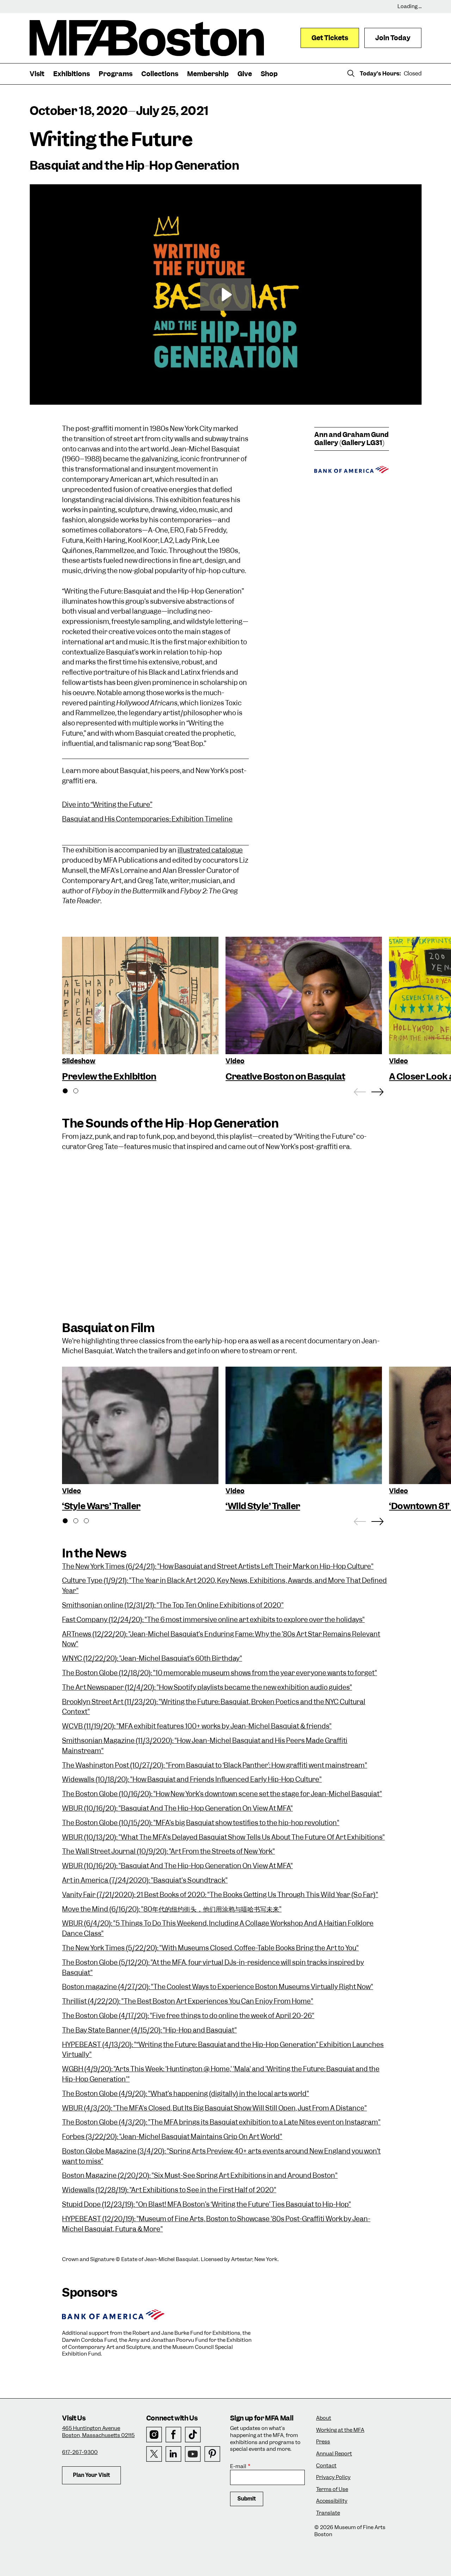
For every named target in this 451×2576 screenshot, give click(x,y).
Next (378, 1090)
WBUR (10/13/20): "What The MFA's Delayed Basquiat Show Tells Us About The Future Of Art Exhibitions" (223, 1837)
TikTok (193, 2435)
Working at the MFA (340, 2430)
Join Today (393, 38)
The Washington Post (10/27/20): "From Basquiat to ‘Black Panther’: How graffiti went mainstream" (215, 1765)
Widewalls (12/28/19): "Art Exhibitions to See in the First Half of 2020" (169, 2190)
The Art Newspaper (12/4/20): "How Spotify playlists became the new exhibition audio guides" (207, 1687)
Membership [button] (208, 74)
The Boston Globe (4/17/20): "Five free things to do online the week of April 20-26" (188, 2016)
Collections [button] (160, 74)
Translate (328, 2513)
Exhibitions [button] (72, 74)
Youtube (193, 2454)
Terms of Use (332, 2489)
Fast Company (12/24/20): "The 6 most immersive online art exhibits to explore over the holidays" (213, 1620)
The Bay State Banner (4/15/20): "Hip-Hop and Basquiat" (149, 2030)
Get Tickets (330, 38)
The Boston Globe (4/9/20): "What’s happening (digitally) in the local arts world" (186, 2094)
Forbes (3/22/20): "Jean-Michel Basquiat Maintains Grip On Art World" (172, 2137)
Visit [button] (37, 74)
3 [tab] (90, 1522)
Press (323, 2442)
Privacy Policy (333, 2477)
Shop (269, 74)
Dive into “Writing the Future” (107, 805)
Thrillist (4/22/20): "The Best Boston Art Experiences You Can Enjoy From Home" (188, 2001)
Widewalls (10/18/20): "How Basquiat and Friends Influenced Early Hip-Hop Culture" (192, 1779)
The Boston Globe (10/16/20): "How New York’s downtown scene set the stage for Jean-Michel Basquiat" (222, 1794)
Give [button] (245, 74)
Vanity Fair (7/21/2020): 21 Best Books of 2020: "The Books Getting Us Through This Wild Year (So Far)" (220, 1895)
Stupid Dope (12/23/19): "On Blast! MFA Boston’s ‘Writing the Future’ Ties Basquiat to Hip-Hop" (206, 2204)
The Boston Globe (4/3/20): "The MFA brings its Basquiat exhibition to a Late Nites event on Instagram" (221, 2122)
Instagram (154, 2435)
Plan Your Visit (91, 2475)
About (324, 2418)
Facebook (174, 2435)
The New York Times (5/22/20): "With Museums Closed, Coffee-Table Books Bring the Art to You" (210, 1948)
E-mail (238, 2466)
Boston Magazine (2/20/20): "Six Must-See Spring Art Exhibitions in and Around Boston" (200, 2176)
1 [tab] (69, 1092)
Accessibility (332, 2501)
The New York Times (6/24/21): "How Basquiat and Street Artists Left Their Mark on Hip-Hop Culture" (218, 1566)
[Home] (147, 38)
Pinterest (212, 2454)
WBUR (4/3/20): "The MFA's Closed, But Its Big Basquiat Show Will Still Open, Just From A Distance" (214, 2108)
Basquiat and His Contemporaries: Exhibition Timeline (147, 819)
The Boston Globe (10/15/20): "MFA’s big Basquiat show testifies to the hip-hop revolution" (201, 1823)
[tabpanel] (140, 1010)
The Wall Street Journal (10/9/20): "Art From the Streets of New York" (168, 1851)
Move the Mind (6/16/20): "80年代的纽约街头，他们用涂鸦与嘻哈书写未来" (172, 1909)
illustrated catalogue (210, 850)
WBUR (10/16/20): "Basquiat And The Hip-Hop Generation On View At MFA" (177, 1808)
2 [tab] (80, 1092)
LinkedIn (174, 2454)
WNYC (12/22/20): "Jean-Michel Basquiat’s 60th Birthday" (152, 1658)
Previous (360, 1090)
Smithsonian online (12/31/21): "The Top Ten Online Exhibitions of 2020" (173, 1605)
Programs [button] (116, 74)
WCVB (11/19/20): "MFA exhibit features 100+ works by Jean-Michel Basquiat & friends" (197, 1726)
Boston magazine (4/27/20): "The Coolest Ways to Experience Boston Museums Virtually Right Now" (218, 1987)
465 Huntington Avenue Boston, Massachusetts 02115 (98, 2432)
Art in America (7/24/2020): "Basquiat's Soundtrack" (145, 1880)
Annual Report (334, 2454)
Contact (326, 2466)
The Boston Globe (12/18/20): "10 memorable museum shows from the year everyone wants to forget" (220, 1673)
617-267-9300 (80, 2452)
